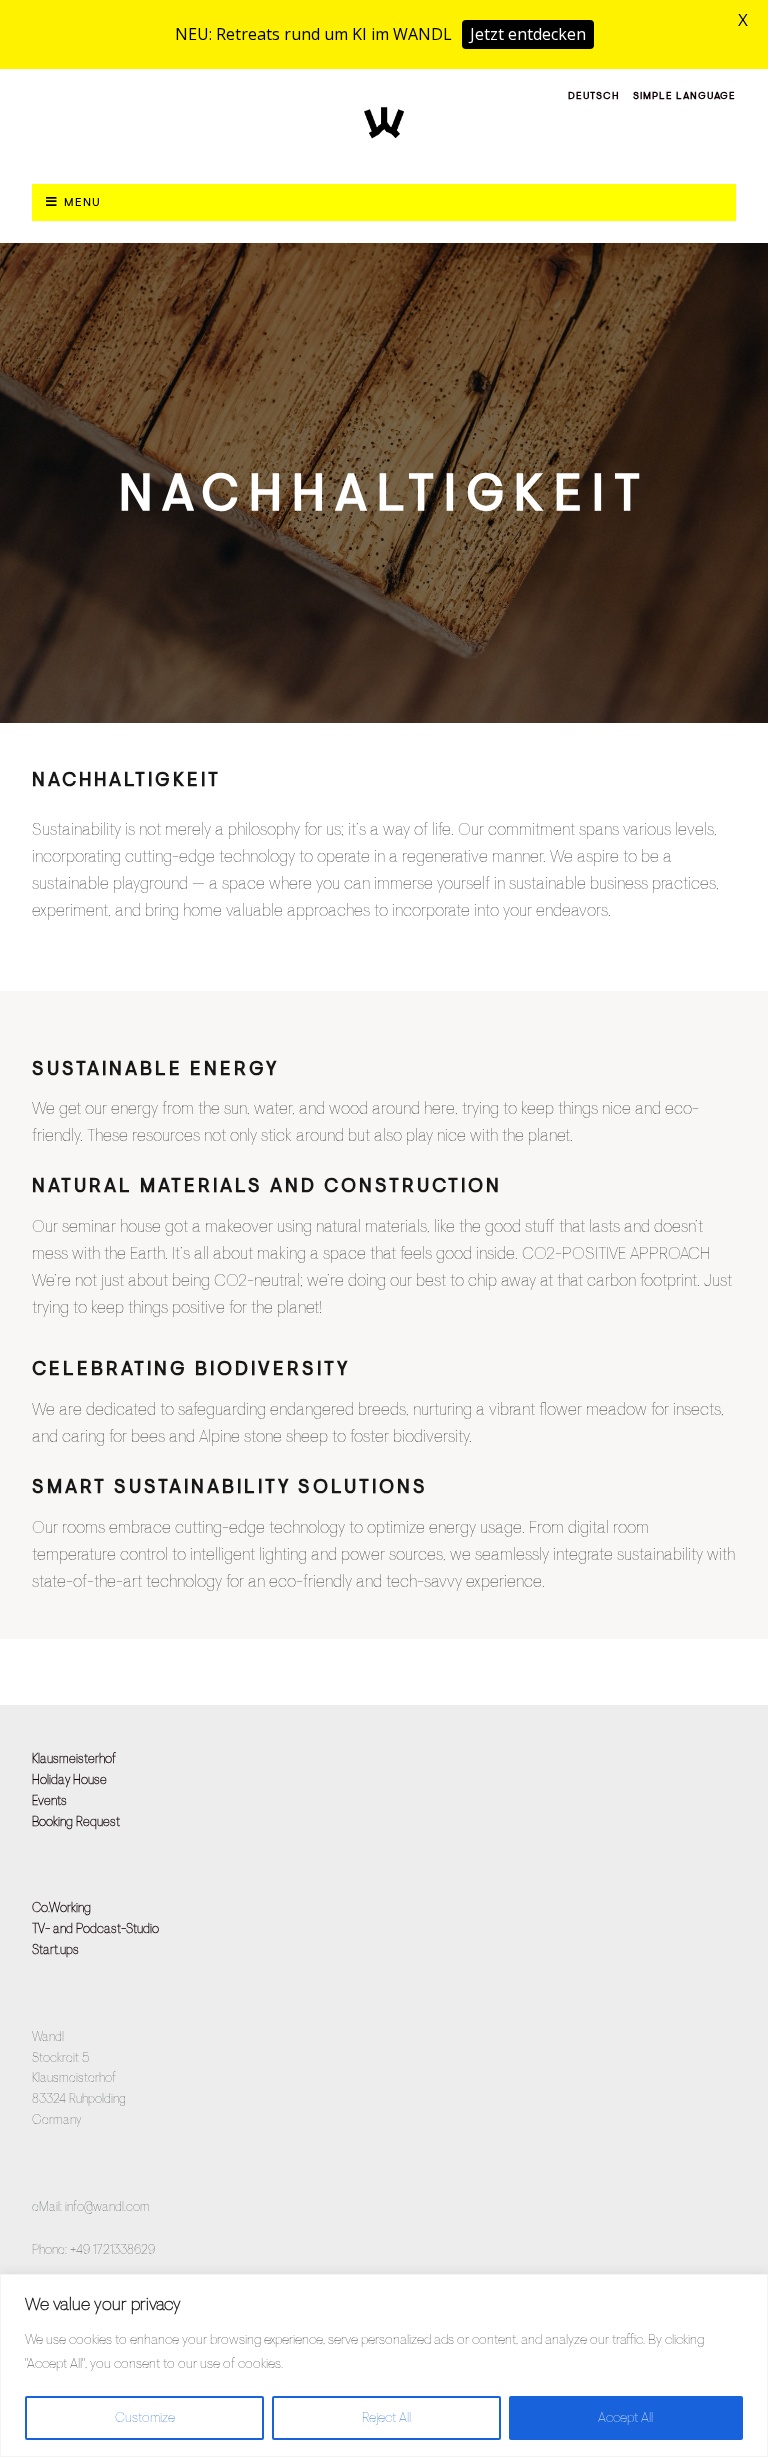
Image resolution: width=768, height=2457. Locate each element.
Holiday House (69, 1779)
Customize (145, 2417)
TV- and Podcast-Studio (95, 1928)
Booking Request (76, 1821)
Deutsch (594, 95)
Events (49, 1800)
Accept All (625, 2417)
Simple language (684, 95)
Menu (82, 202)
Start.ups (55, 1949)
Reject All (386, 2417)
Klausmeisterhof (74, 1758)
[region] (384, 2365)
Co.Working (61, 1907)
